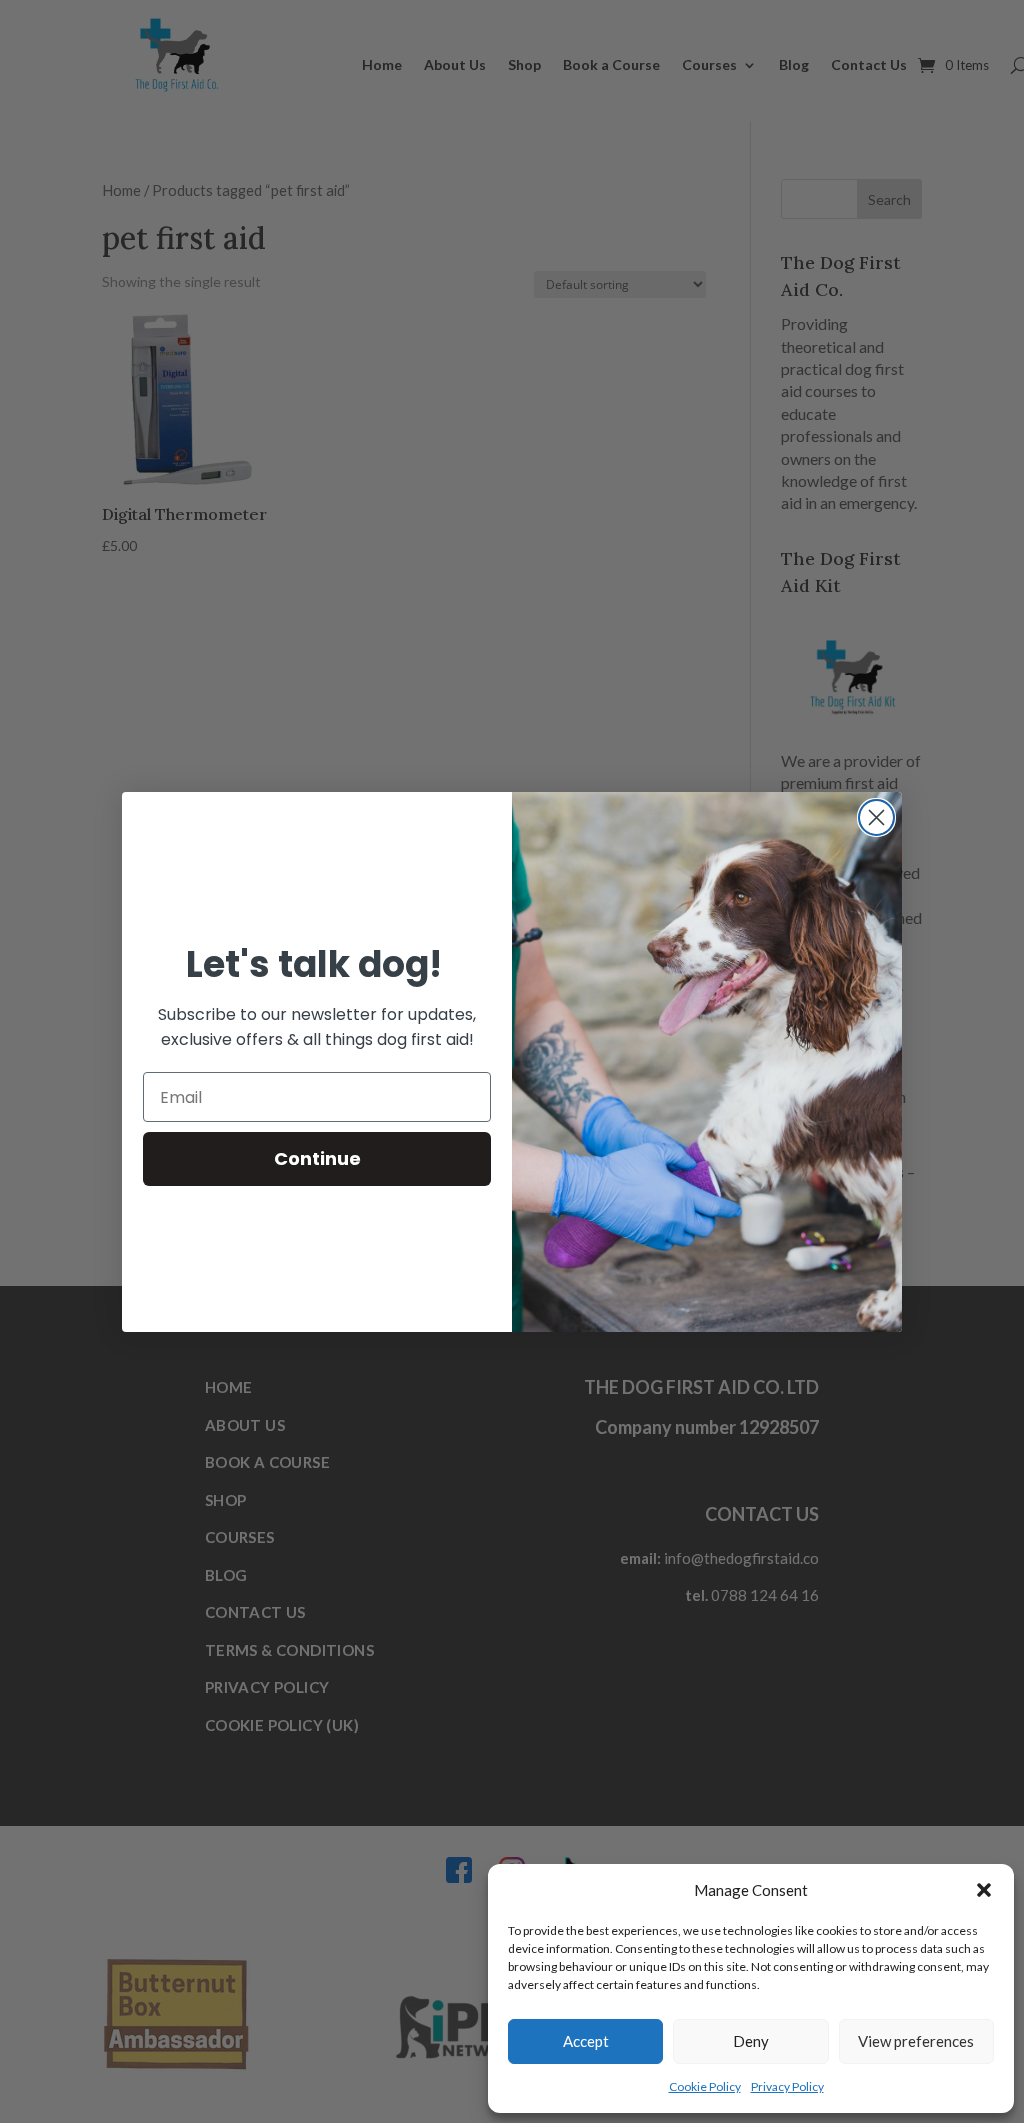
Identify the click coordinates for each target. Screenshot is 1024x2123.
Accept (586, 2041)
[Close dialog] (876, 817)
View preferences (916, 2041)
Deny (751, 2041)
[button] (984, 1890)
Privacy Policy (787, 2086)
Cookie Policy (705, 2086)
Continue (317, 1158)
